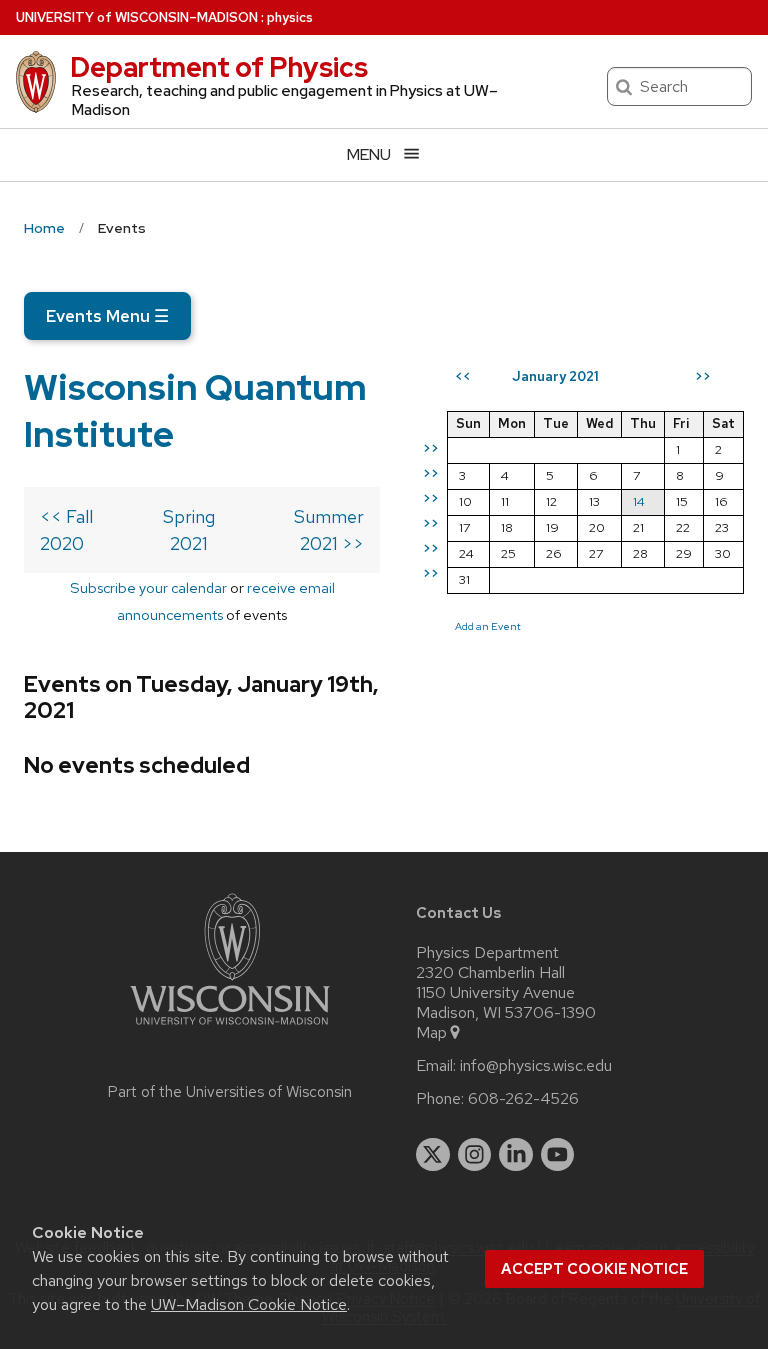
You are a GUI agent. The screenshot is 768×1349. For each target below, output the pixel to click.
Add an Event (488, 626)
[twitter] (433, 1155)
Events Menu (107, 316)
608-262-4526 (523, 1099)
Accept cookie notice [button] (594, 1269)
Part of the (230, 1092)
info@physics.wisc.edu (536, 1066)
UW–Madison (137, 17)
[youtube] (558, 1155)
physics (290, 17)
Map (431, 1033)
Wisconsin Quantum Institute (195, 410)
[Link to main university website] (230, 1028)
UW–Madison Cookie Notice (249, 1304)
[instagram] (475, 1155)
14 (639, 501)
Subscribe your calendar (148, 587)
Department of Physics (219, 67)
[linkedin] (516, 1155)
